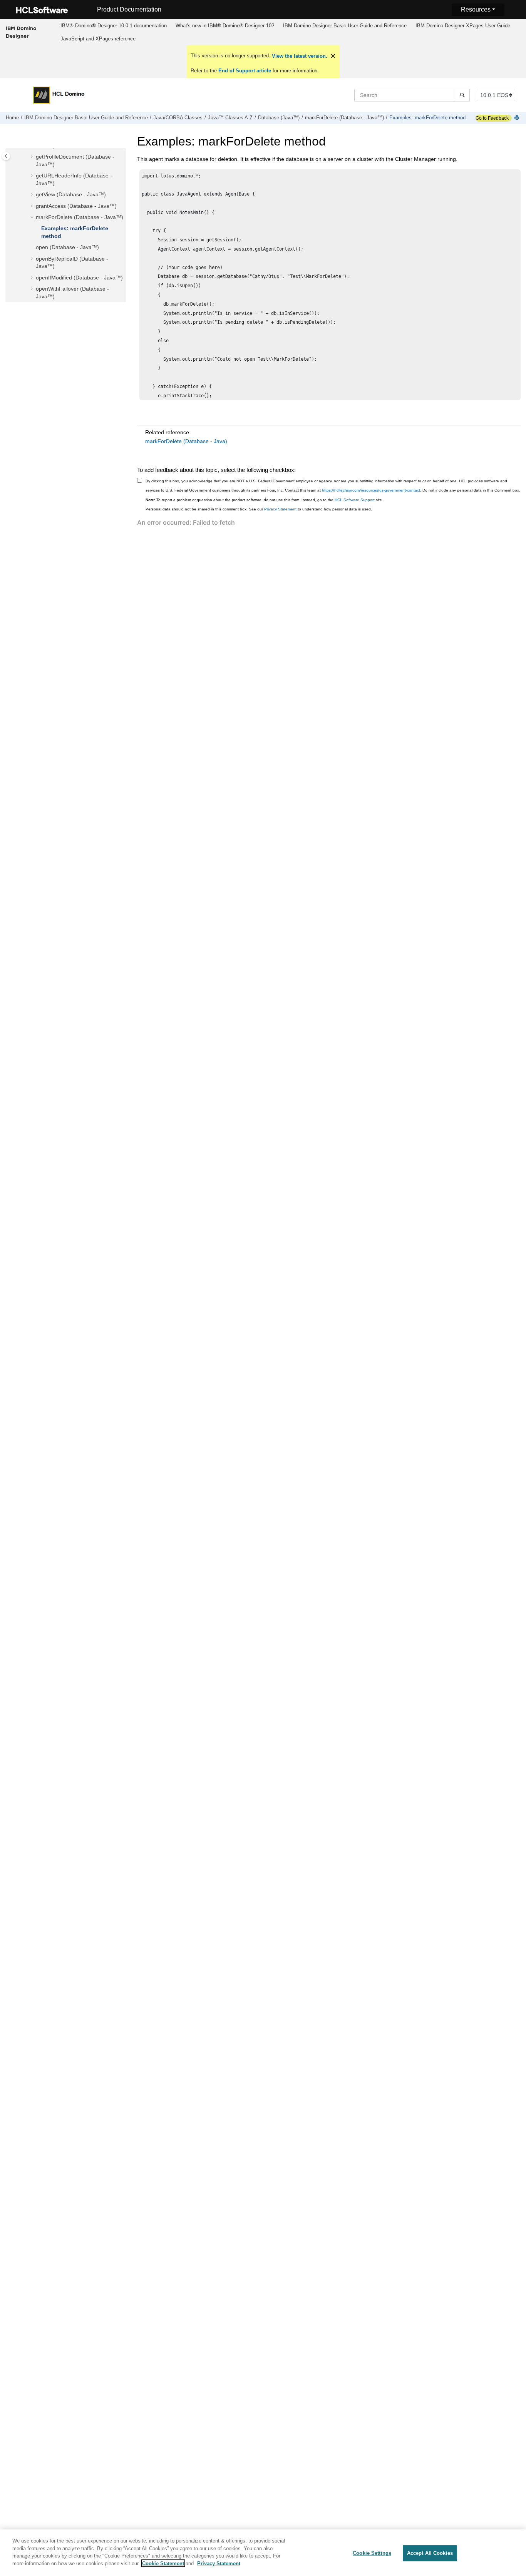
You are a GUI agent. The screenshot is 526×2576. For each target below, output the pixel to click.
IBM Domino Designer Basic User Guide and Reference (345, 26)
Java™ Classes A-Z (230, 118)
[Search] (462, 95)
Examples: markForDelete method (427, 118)
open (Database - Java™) (67, 247)
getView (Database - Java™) (71, 194)
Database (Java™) (279, 118)
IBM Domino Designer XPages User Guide (463, 26)
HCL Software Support (355, 500)
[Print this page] (518, 118)
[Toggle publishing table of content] (6, 156)
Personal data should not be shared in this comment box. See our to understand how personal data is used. (259, 509)
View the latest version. (299, 56)
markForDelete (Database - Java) (186, 441)
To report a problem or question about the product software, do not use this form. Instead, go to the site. (264, 500)
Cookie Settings (372, 2553)
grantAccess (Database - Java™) (76, 206)
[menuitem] (114, 26)
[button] (33, 157)
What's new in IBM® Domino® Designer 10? (225, 26)
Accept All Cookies (430, 2553)
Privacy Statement (280, 509)
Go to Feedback (492, 118)
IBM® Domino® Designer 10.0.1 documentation (114, 26)
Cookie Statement (163, 2563)
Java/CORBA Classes (178, 118)
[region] (263, 2553)
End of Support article (245, 71)
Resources (476, 9)
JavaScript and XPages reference (98, 39)
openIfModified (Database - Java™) (79, 278)
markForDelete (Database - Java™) (344, 118)
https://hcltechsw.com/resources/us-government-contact (371, 490)
